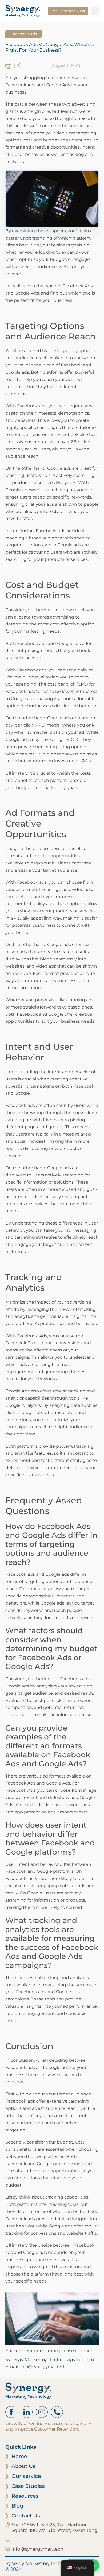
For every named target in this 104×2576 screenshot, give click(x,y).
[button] (95, 11)
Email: (35, 2366)
